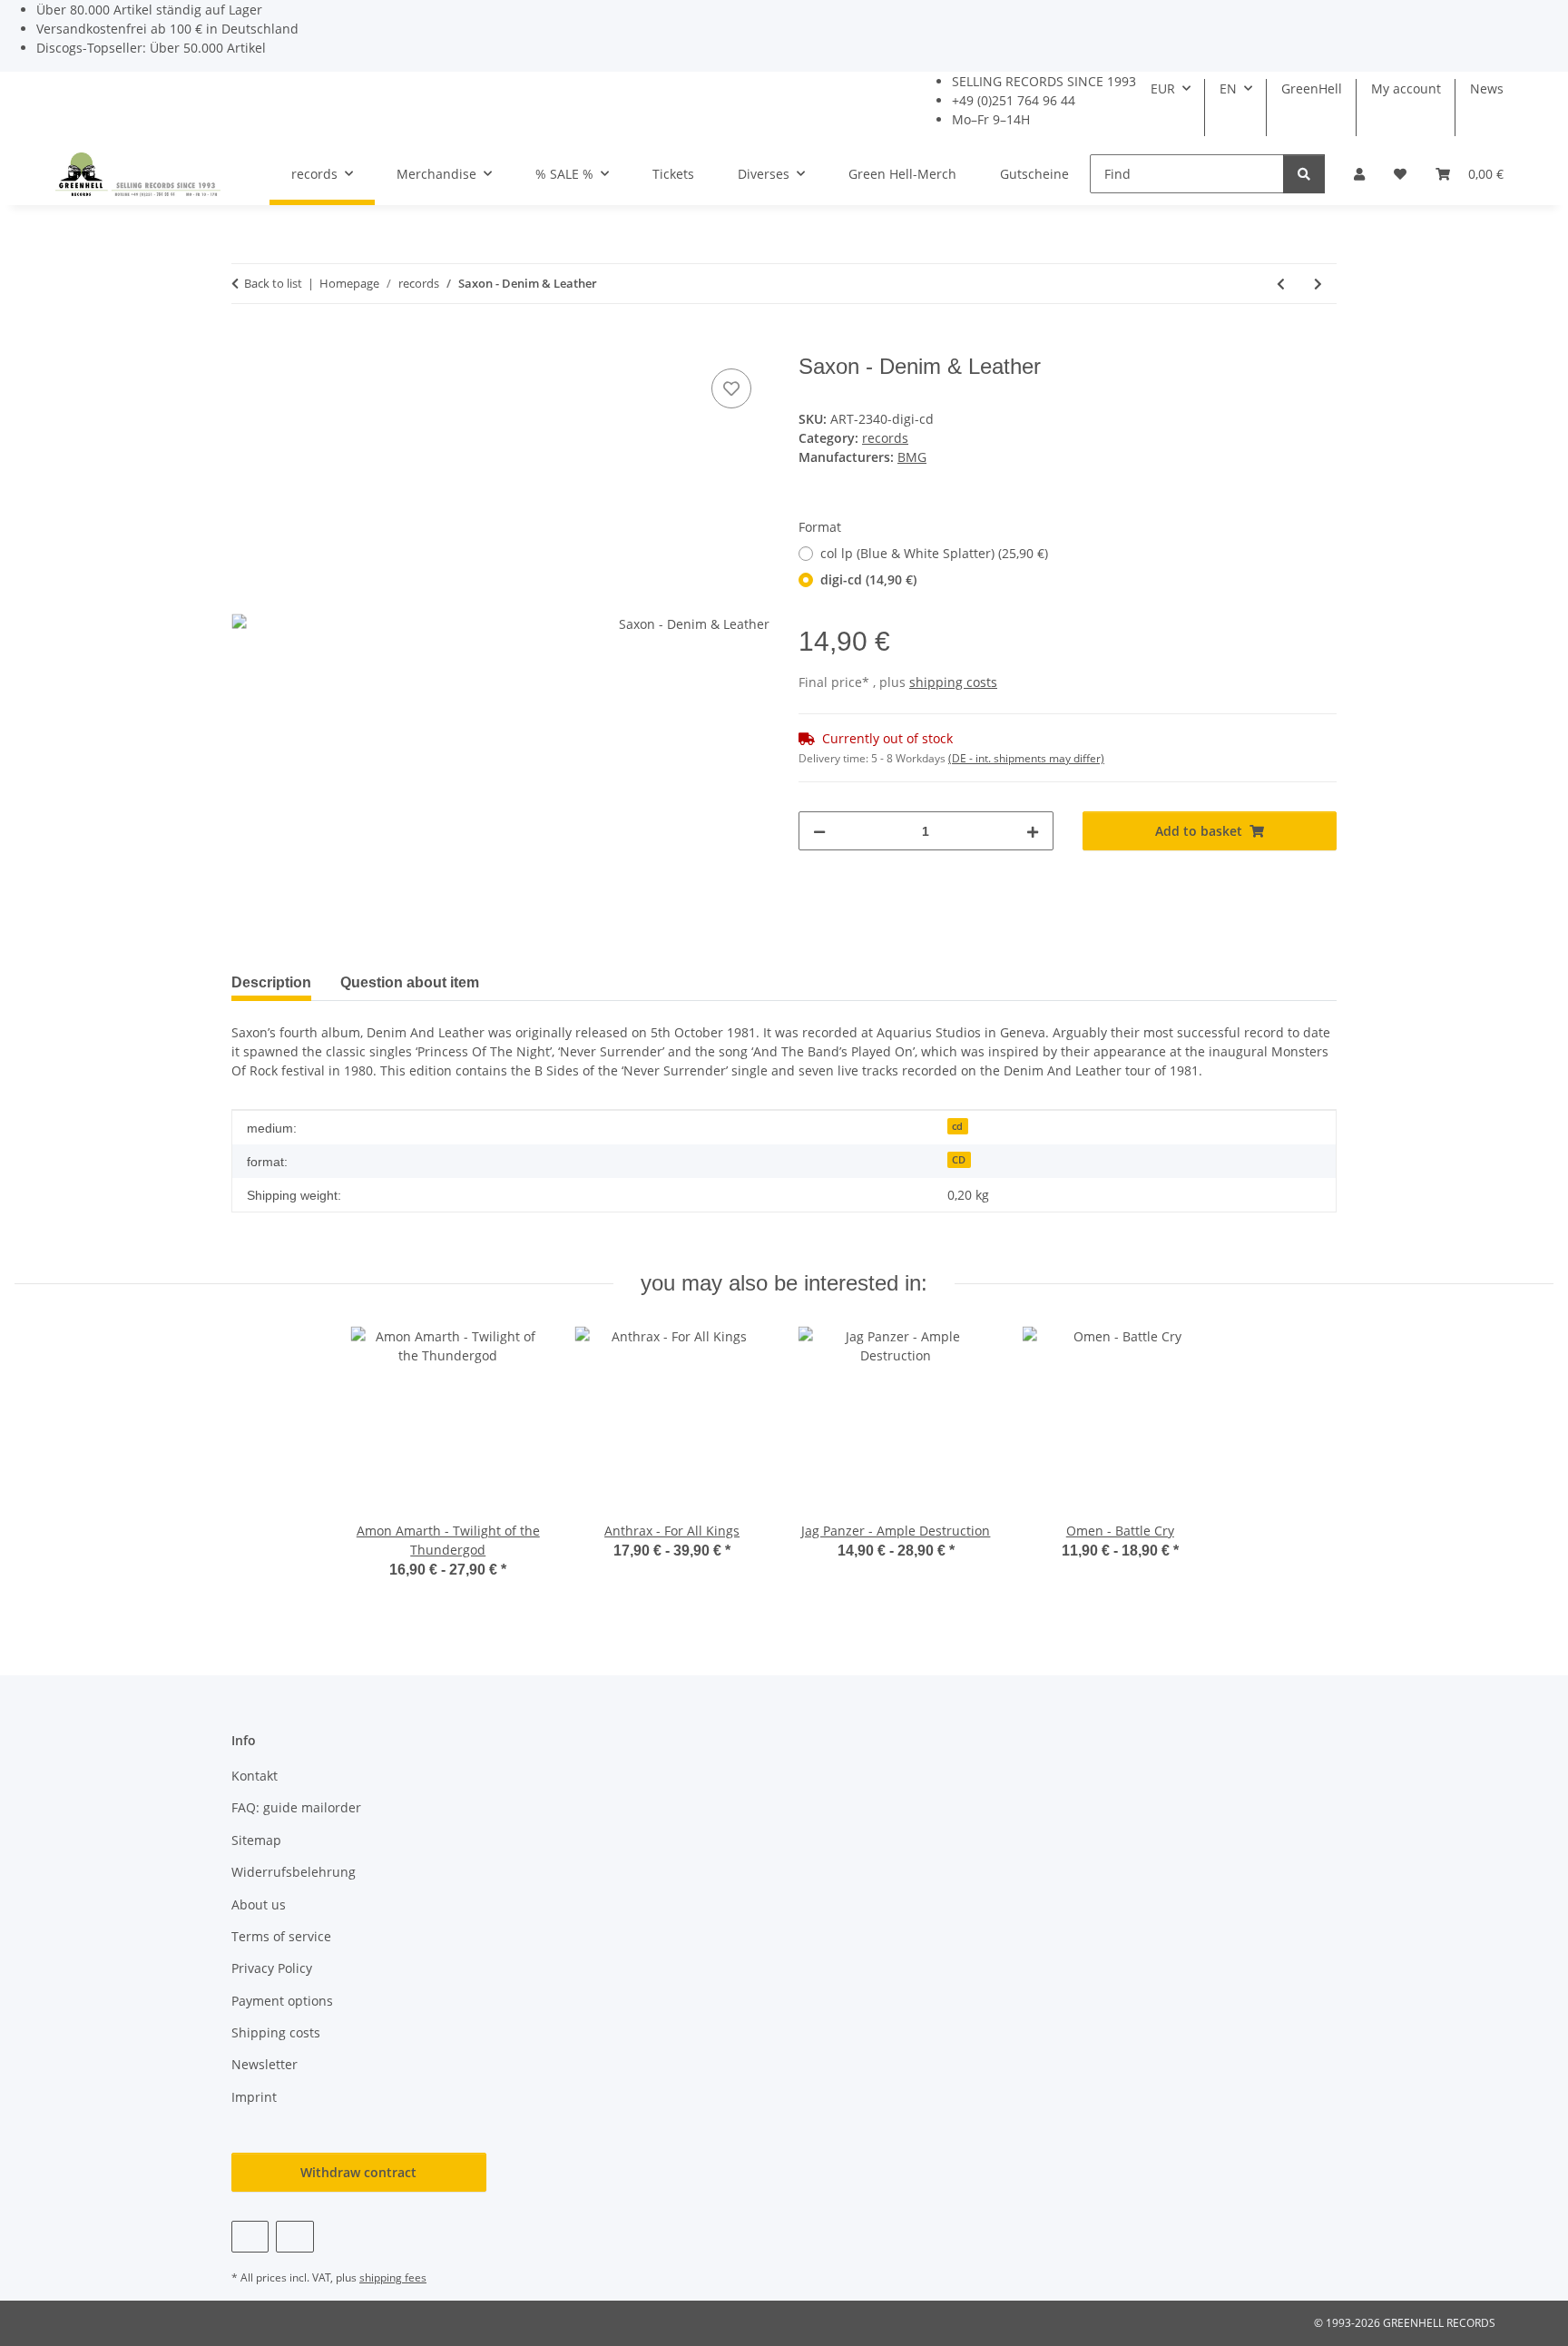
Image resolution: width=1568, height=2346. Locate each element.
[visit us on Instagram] (294, 2237)
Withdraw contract (358, 2172)
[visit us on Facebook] (250, 2237)
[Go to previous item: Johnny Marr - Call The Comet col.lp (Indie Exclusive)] (1281, 284)
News (1487, 88)
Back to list (273, 283)
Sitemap (256, 1840)
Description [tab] (271, 982)
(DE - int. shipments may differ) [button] (1026, 758)
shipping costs (953, 682)
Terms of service (281, 1936)
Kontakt (255, 1776)
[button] (1359, 174)
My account (1406, 88)
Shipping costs (276, 2032)
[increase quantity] (1033, 831)
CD (959, 1160)
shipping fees (393, 2277)
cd (957, 1126)
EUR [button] (1163, 88)
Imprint (254, 2097)
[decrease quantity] (819, 831)
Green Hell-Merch (902, 174)
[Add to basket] (246, 344)
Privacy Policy (272, 1968)
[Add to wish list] (731, 388)
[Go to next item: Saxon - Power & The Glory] (1318, 284)
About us (259, 1904)
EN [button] (1228, 88)
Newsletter (265, 2064)
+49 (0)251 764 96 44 (1014, 100)
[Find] (1304, 174)
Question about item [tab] (410, 982)
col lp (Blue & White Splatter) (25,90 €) (934, 553)
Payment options (282, 2001)
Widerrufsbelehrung (294, 1872)
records (885, 438)
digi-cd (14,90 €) (868, 579)
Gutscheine (1034, 174)
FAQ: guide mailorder (296, 1807)
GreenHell (1312, 88)
